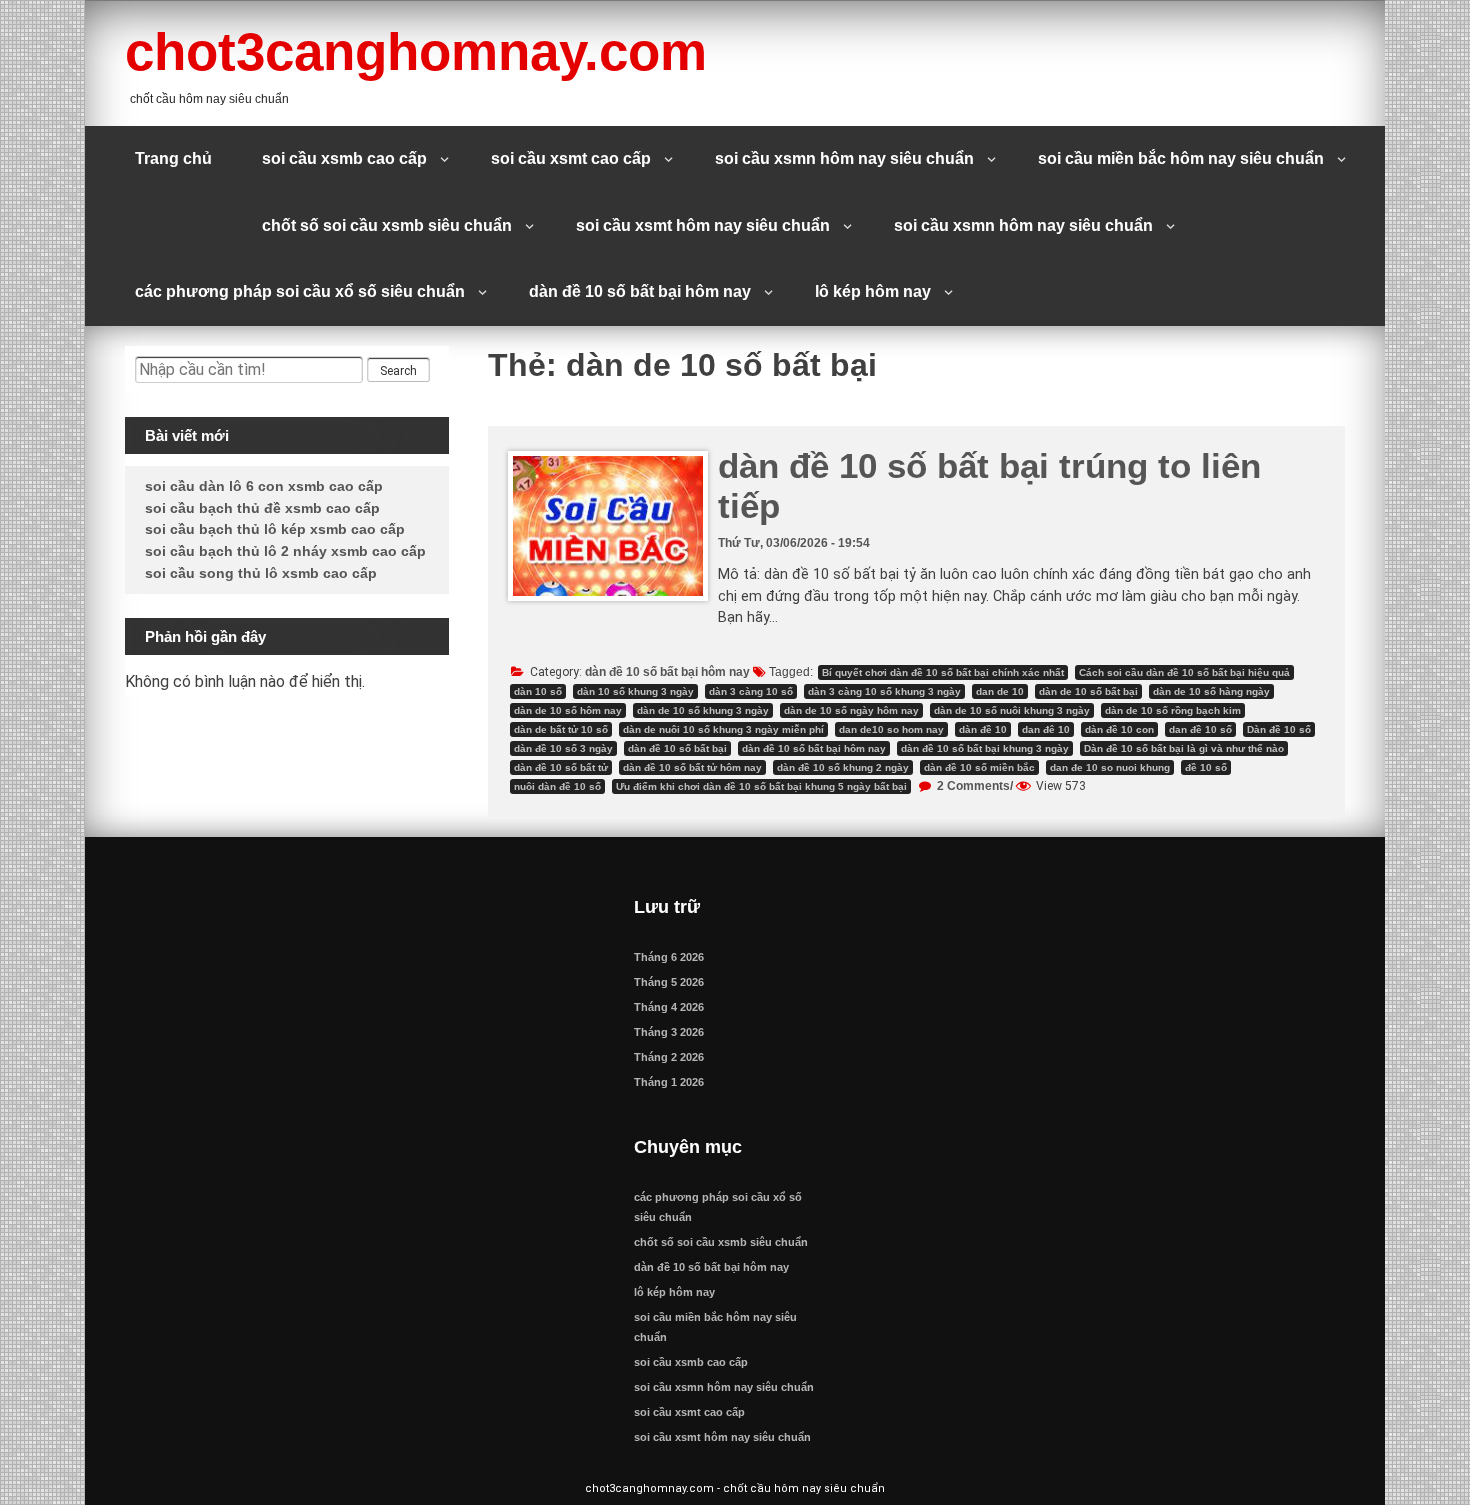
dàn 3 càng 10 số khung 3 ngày (884, 691)
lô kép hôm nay (873, 291)
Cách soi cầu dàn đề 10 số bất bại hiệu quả (1184, 672)
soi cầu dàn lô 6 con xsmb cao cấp (264, 486)
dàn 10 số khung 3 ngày (635, 691)
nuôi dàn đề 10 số (557, 786)
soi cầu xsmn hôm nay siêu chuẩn (844, 158)
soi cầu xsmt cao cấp (571, 158)
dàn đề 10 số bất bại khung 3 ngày (985, 748)
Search (398, 371)
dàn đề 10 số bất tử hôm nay (692, 767)
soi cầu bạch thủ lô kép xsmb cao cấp (275, 529)
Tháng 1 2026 (669, 1082)
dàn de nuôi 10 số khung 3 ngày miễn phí (723, 729)
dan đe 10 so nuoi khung (1110, 767)
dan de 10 (1000, 691)
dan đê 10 (1046, 729)
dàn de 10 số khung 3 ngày (703, 710)
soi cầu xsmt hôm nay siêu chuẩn (703, 225)
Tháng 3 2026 (669, 1032)
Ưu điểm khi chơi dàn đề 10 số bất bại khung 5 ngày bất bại (761, 786)
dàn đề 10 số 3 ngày (563, 748)
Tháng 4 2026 (669, 1007)
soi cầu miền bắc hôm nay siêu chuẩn (1181, 158)
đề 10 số (1206, 767)
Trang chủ (173, 158)
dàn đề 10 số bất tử (561, 767)
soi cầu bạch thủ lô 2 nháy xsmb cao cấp (285, 551)
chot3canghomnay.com (416, 51)
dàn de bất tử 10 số (561, 729)
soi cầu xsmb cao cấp (344, 158)
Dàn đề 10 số (1279, 729)
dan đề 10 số (1200, 729)
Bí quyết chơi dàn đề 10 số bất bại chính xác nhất (943, 672)
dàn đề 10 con (1119, 729)
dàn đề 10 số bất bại (677, 748)
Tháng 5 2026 (669, 982)
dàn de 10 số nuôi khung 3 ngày (1012, 710)
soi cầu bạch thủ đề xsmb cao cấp (262, 508)
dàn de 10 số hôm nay (568, 710)
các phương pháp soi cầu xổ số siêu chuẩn (300, 291)
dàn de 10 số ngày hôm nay (851, 710)
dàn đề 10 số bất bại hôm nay (640, 291)
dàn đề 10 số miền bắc (979, 767)
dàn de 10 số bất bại (1088, 691)
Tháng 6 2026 (669, 957)
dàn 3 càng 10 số (751, 691)
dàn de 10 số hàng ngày (1211, 691)
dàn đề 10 (983, 729)
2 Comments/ (973, 786)
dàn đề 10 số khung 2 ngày (843, 767)
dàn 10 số (538, 691)
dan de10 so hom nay (891, 729)
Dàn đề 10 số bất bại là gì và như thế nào (1184, 748)
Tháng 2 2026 (669, 1057)
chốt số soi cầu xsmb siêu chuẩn (387, 225)
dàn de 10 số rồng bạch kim (1173, 710)
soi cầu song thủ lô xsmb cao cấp (261, 573)
